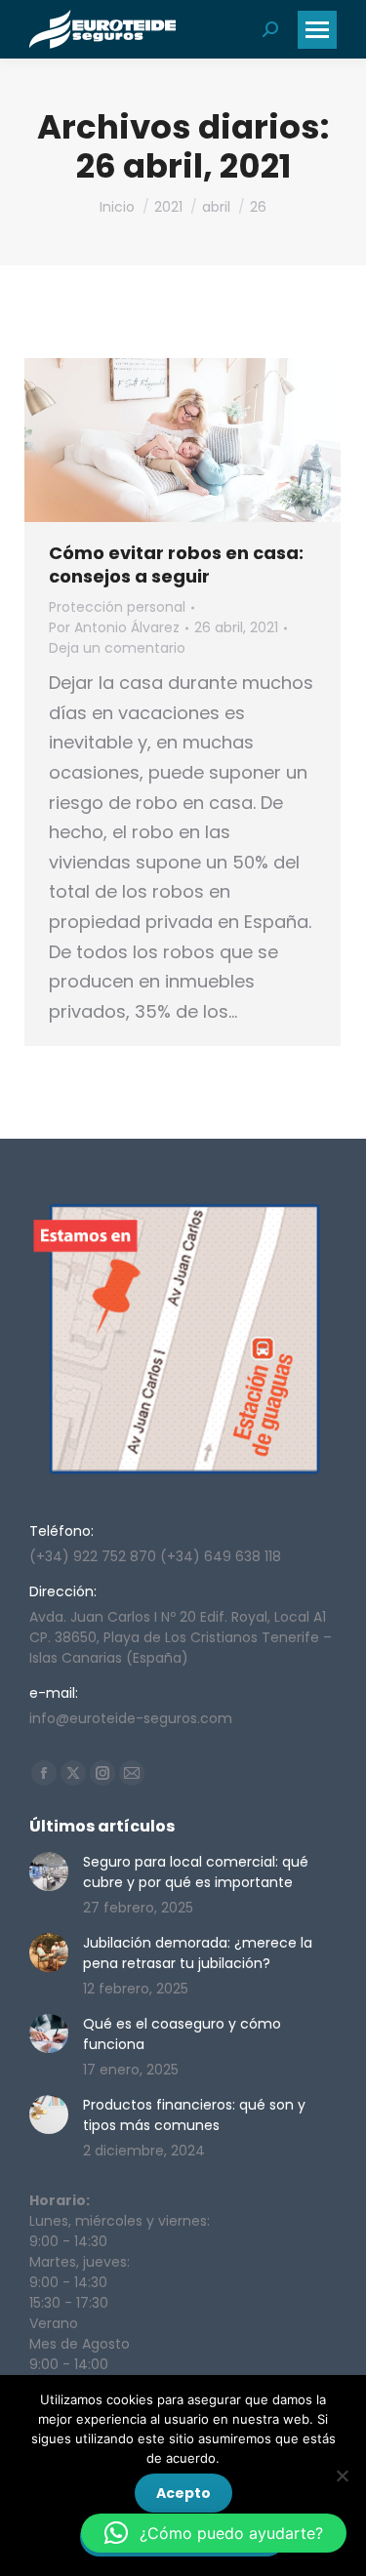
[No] (342, 2475)
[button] (214, 2533)
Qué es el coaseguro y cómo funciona (182, 2034)
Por (114, 627)
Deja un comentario (117, 648)
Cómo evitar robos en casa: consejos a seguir (176, 564)
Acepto (183, 2493)
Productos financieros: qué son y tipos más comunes (194, 2115)
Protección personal (117, 607)
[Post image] (49, 1872)
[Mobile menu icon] (317, 30)
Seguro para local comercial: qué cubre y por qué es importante (196, 1872)
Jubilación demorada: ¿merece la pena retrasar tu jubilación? (198, 1953)
